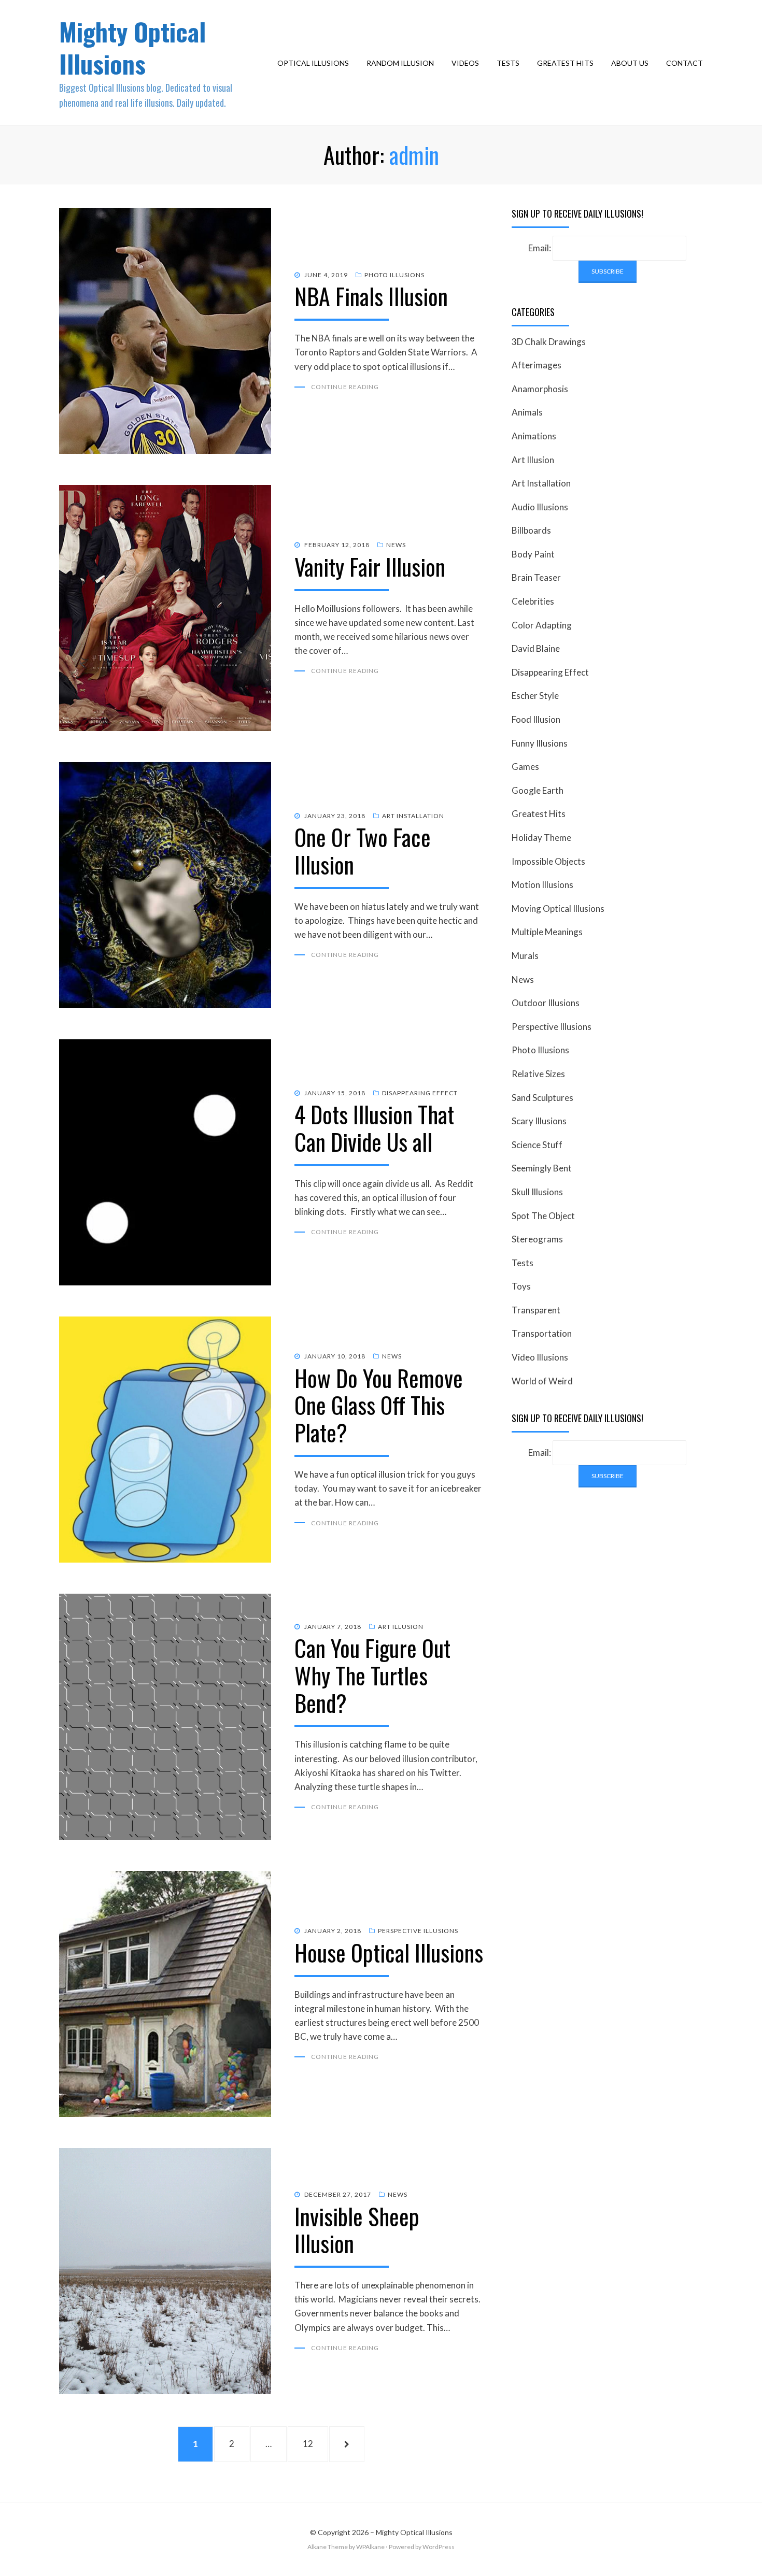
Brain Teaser (536, 577)
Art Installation (413, 816)
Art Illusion (401, 1627)
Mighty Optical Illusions (132, 47)
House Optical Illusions (389, 1952)
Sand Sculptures (542, 1098)
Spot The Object (543, 1216)
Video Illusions (540, 1357)
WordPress (439, 2547)
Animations (534, 436)
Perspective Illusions (418, 1931)
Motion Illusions (542, 885)
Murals (525, 956)
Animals (527, 412)
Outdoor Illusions (546, 1003)
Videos (465, 63)
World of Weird (542, 1381)
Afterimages (537, 365)
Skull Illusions (537, 1192)
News (396, 545)
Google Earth (538, 790)
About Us (630, 63)
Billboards (531, 530)
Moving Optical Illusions (558, 908)
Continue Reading (345, 387)
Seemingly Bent (542, 1168)
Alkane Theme (328, 2547)
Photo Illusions (394, 275)
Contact (685, 63)
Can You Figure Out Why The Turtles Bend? (372, 1675)
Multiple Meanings (547, 932)
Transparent (536, 1310)
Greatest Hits (565, 63)
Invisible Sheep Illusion (357, 2230)
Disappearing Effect (420, 1093)
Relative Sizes (538, 1074)
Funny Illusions (540, 743)
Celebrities (533, 601)
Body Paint (533, 554)
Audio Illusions (540, 507)
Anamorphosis (540, 389)
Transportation (542, 1333)
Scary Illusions (539, 1121)
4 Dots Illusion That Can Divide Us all (374, 1128)
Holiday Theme (541, 838)
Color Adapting (542, 625)
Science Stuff (537, 1145)
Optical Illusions (313, 63)
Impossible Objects (548, 861)
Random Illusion (400, 63)
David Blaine (536, 648)
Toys (521, 1286)
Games (525, 767)
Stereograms (537, 1239)
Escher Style (535, 696)
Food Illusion (536, 719)
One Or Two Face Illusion (363, 851)
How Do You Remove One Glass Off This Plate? (379, 1405)
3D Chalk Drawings (549, 342)
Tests (508, 63)
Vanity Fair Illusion (370, 567)
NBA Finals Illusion (371, 296)
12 (314, 2443)
